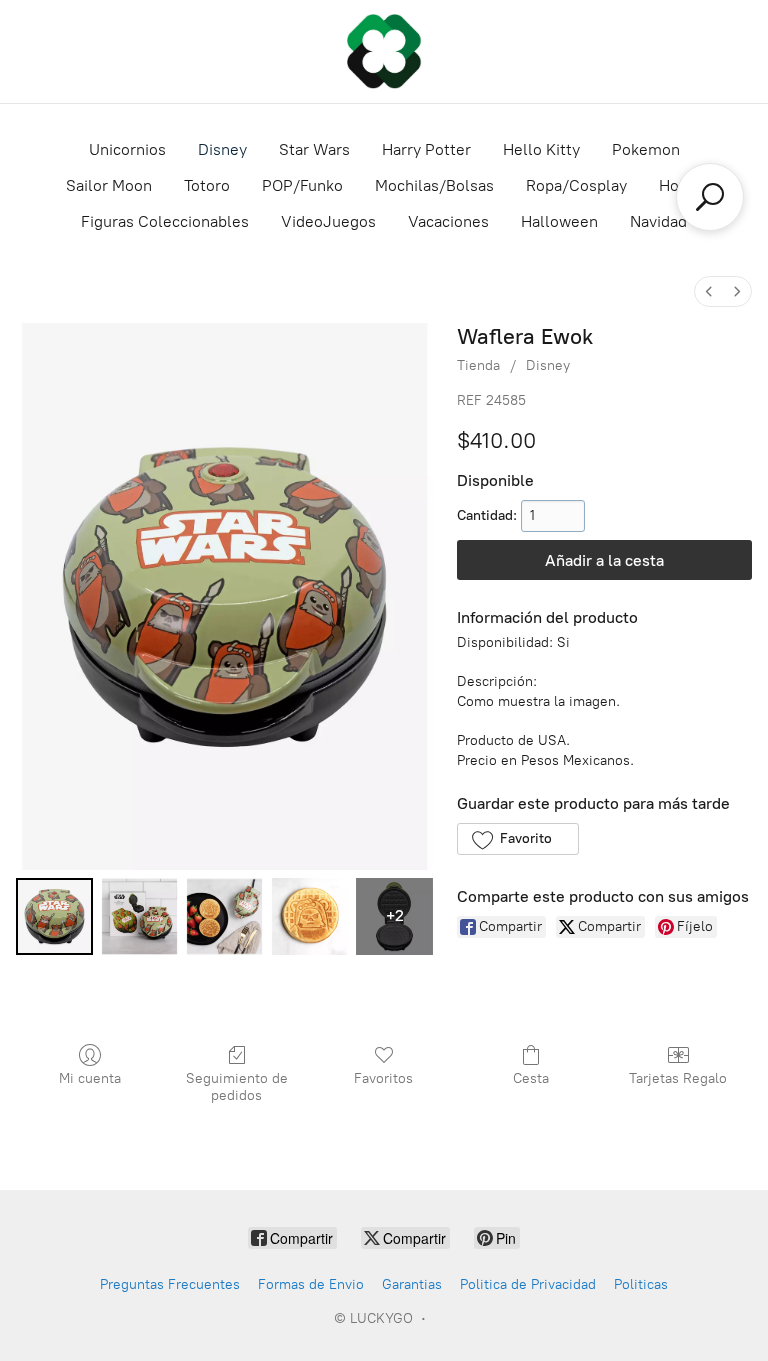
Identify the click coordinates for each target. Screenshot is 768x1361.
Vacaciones (448, 221)
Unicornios (127, 149)
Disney (222, 149)
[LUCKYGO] (384, 51)
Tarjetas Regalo (678, 1078)
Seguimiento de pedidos (237, 1087)
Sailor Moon (109, 185)
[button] (517, 839)
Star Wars (314, 149)
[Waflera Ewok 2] (224, 916)
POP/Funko (302, 185)
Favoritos (383, 1078)
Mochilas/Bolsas (434, 185)
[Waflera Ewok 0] (54, 916)
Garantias (412, 1284)
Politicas (641, 1284)
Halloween (559, 221)
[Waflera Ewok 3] (309, 916)
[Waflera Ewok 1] (139, 916)
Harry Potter (426, 149)
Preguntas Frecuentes (170, 1284)
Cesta (531, 1078)
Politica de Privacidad (528, 1284)
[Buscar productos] (710, 197)
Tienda (478, 365)
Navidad (658, 221)
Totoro (207, 185)
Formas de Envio (311, 1284)
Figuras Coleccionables (165, 221)
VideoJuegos (328, 221)
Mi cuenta (90, 1078)
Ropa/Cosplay (576, 185)
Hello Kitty (541, 149)
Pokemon (646, 149)
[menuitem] (709, 291)
